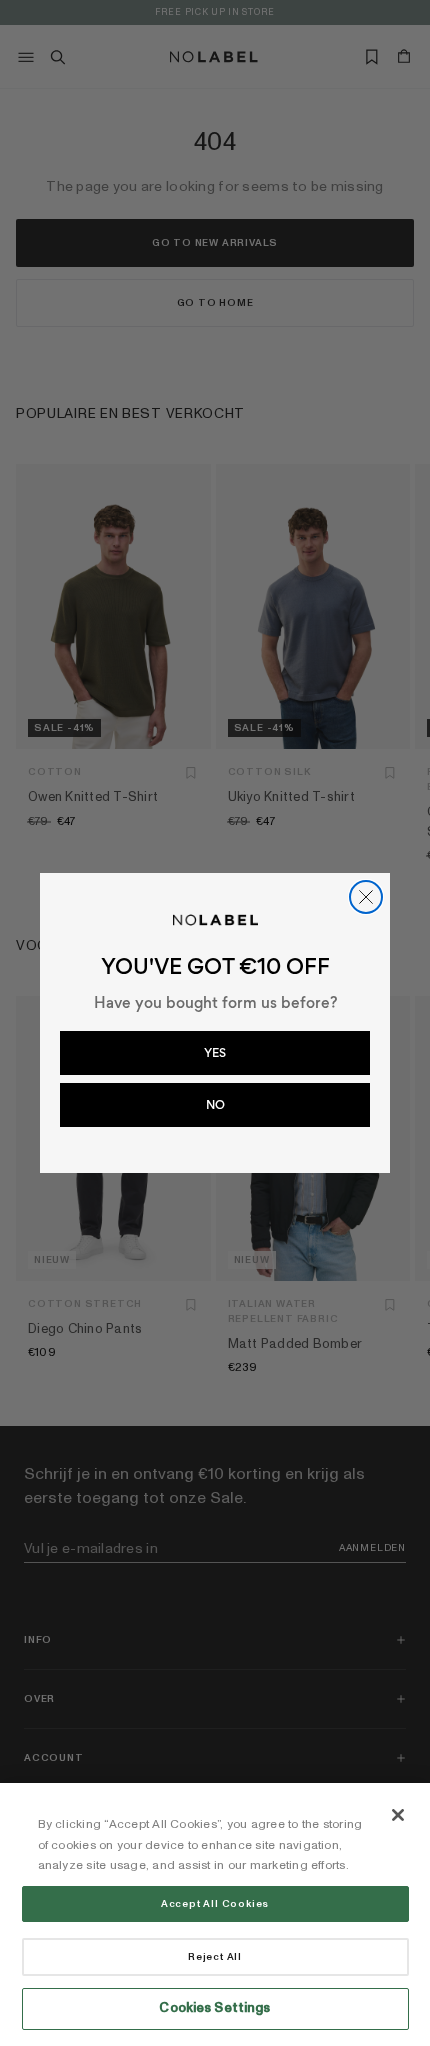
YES (215, 1053)
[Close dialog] (366, 897)
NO (215, 1105)
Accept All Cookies (215, 1904)
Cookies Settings (214, 2008)
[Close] (398, 1815)
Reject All (215, 1957)
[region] (215, 1914)
